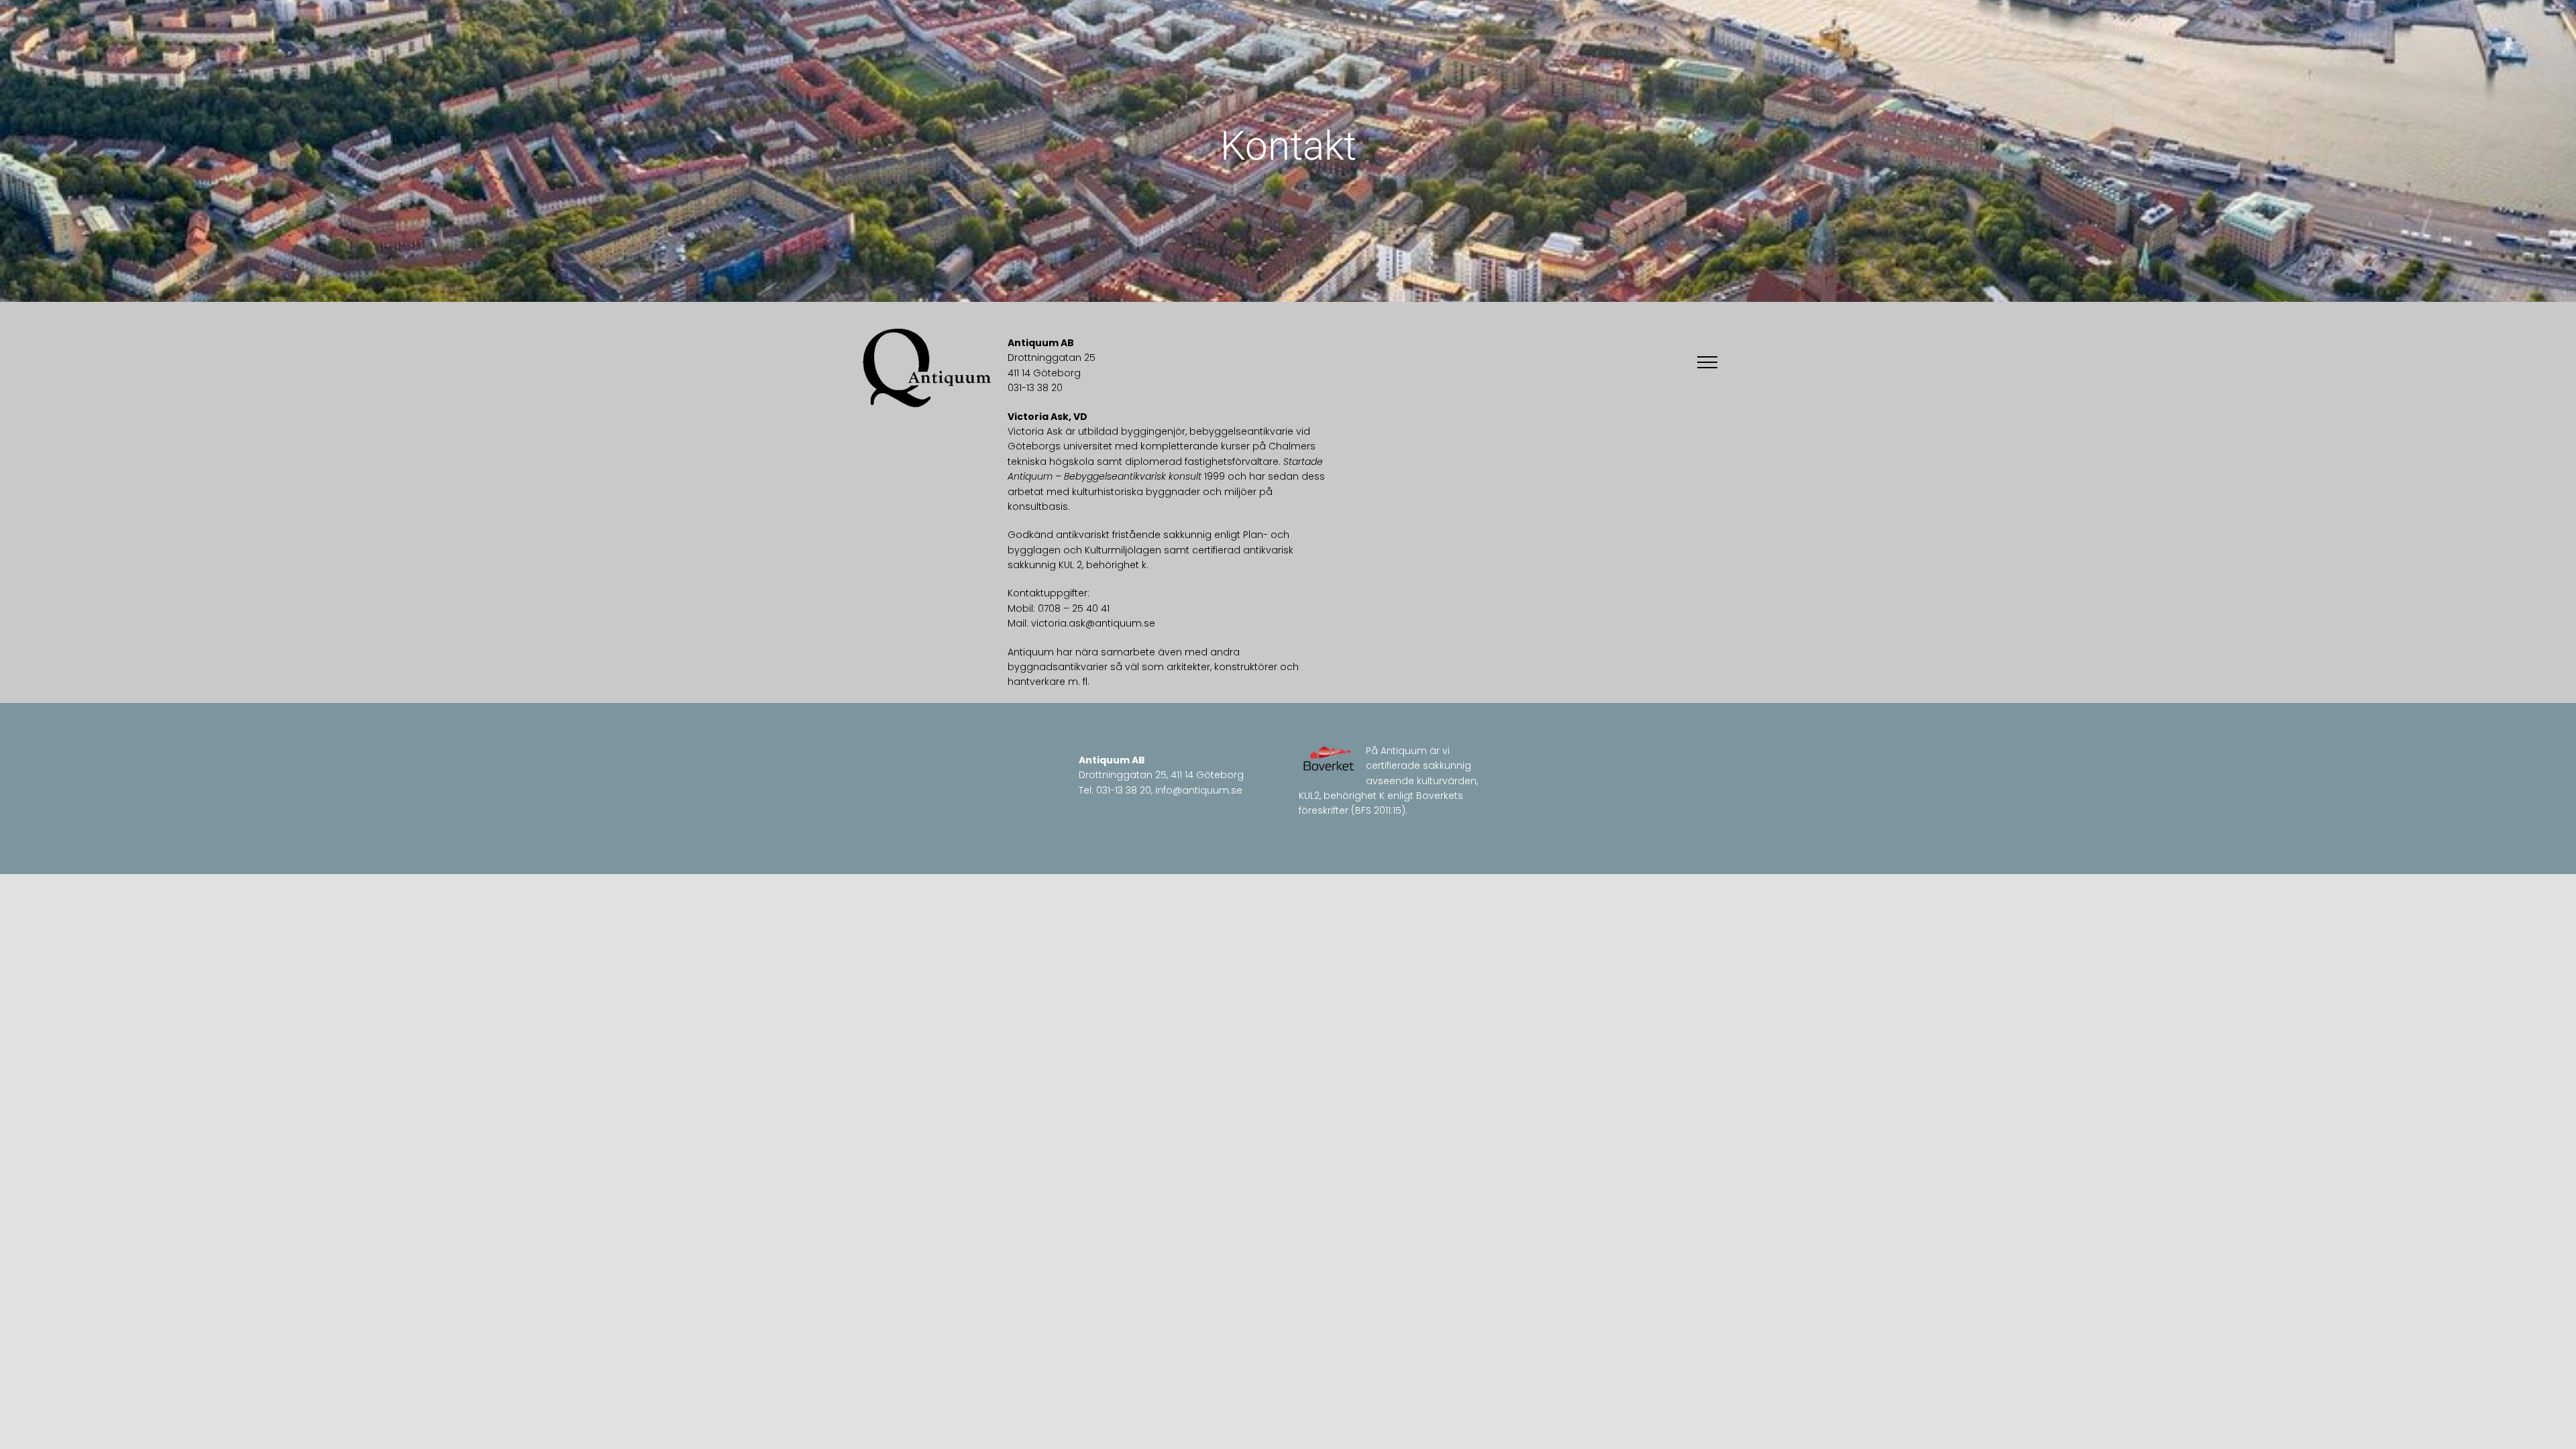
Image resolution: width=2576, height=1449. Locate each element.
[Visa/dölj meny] (1707, 362)
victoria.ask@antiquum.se (1093, 623)
